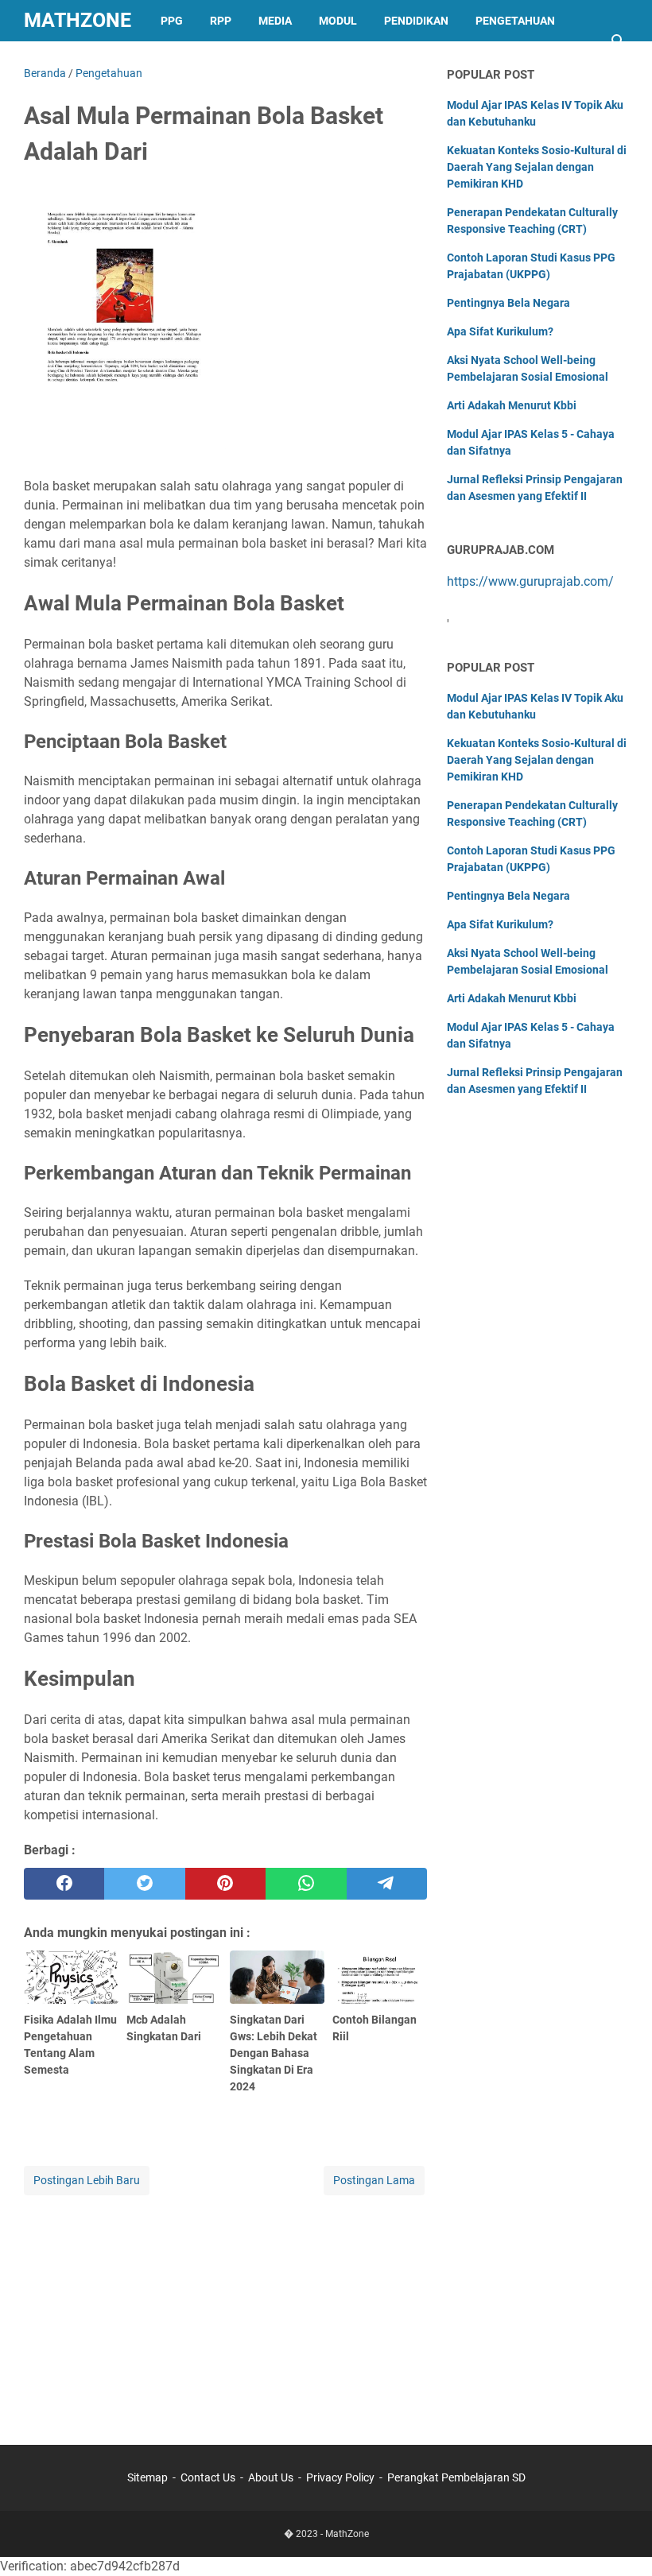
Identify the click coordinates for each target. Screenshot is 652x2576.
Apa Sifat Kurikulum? (500, 331)
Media (275, 21)
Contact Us (208, 2477)
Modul (338, 21)
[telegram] (387, 1884)
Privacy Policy (340, 2477)
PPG (172, 21)
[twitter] (144, 1884)
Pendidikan (416, 21)
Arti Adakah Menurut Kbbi (512, 405)
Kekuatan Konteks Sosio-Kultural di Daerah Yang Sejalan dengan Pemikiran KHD (537, 167)
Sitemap (147, 2477)
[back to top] (620, 2540)
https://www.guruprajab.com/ (530, 581)
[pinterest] (225, 1884)
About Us (271, 2477)
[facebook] (64, 1884)
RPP (221, 21)
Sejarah (175, 62)
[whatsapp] (306, 1884)
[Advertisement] (225, 2310)
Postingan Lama (374, 2180)
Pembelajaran (80, 62)
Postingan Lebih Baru (87, 2180)
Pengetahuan (515, 21)
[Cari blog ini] (619, 41)
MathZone (78, 20)
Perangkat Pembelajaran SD (456, 2477)
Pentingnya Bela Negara (508, 303)
